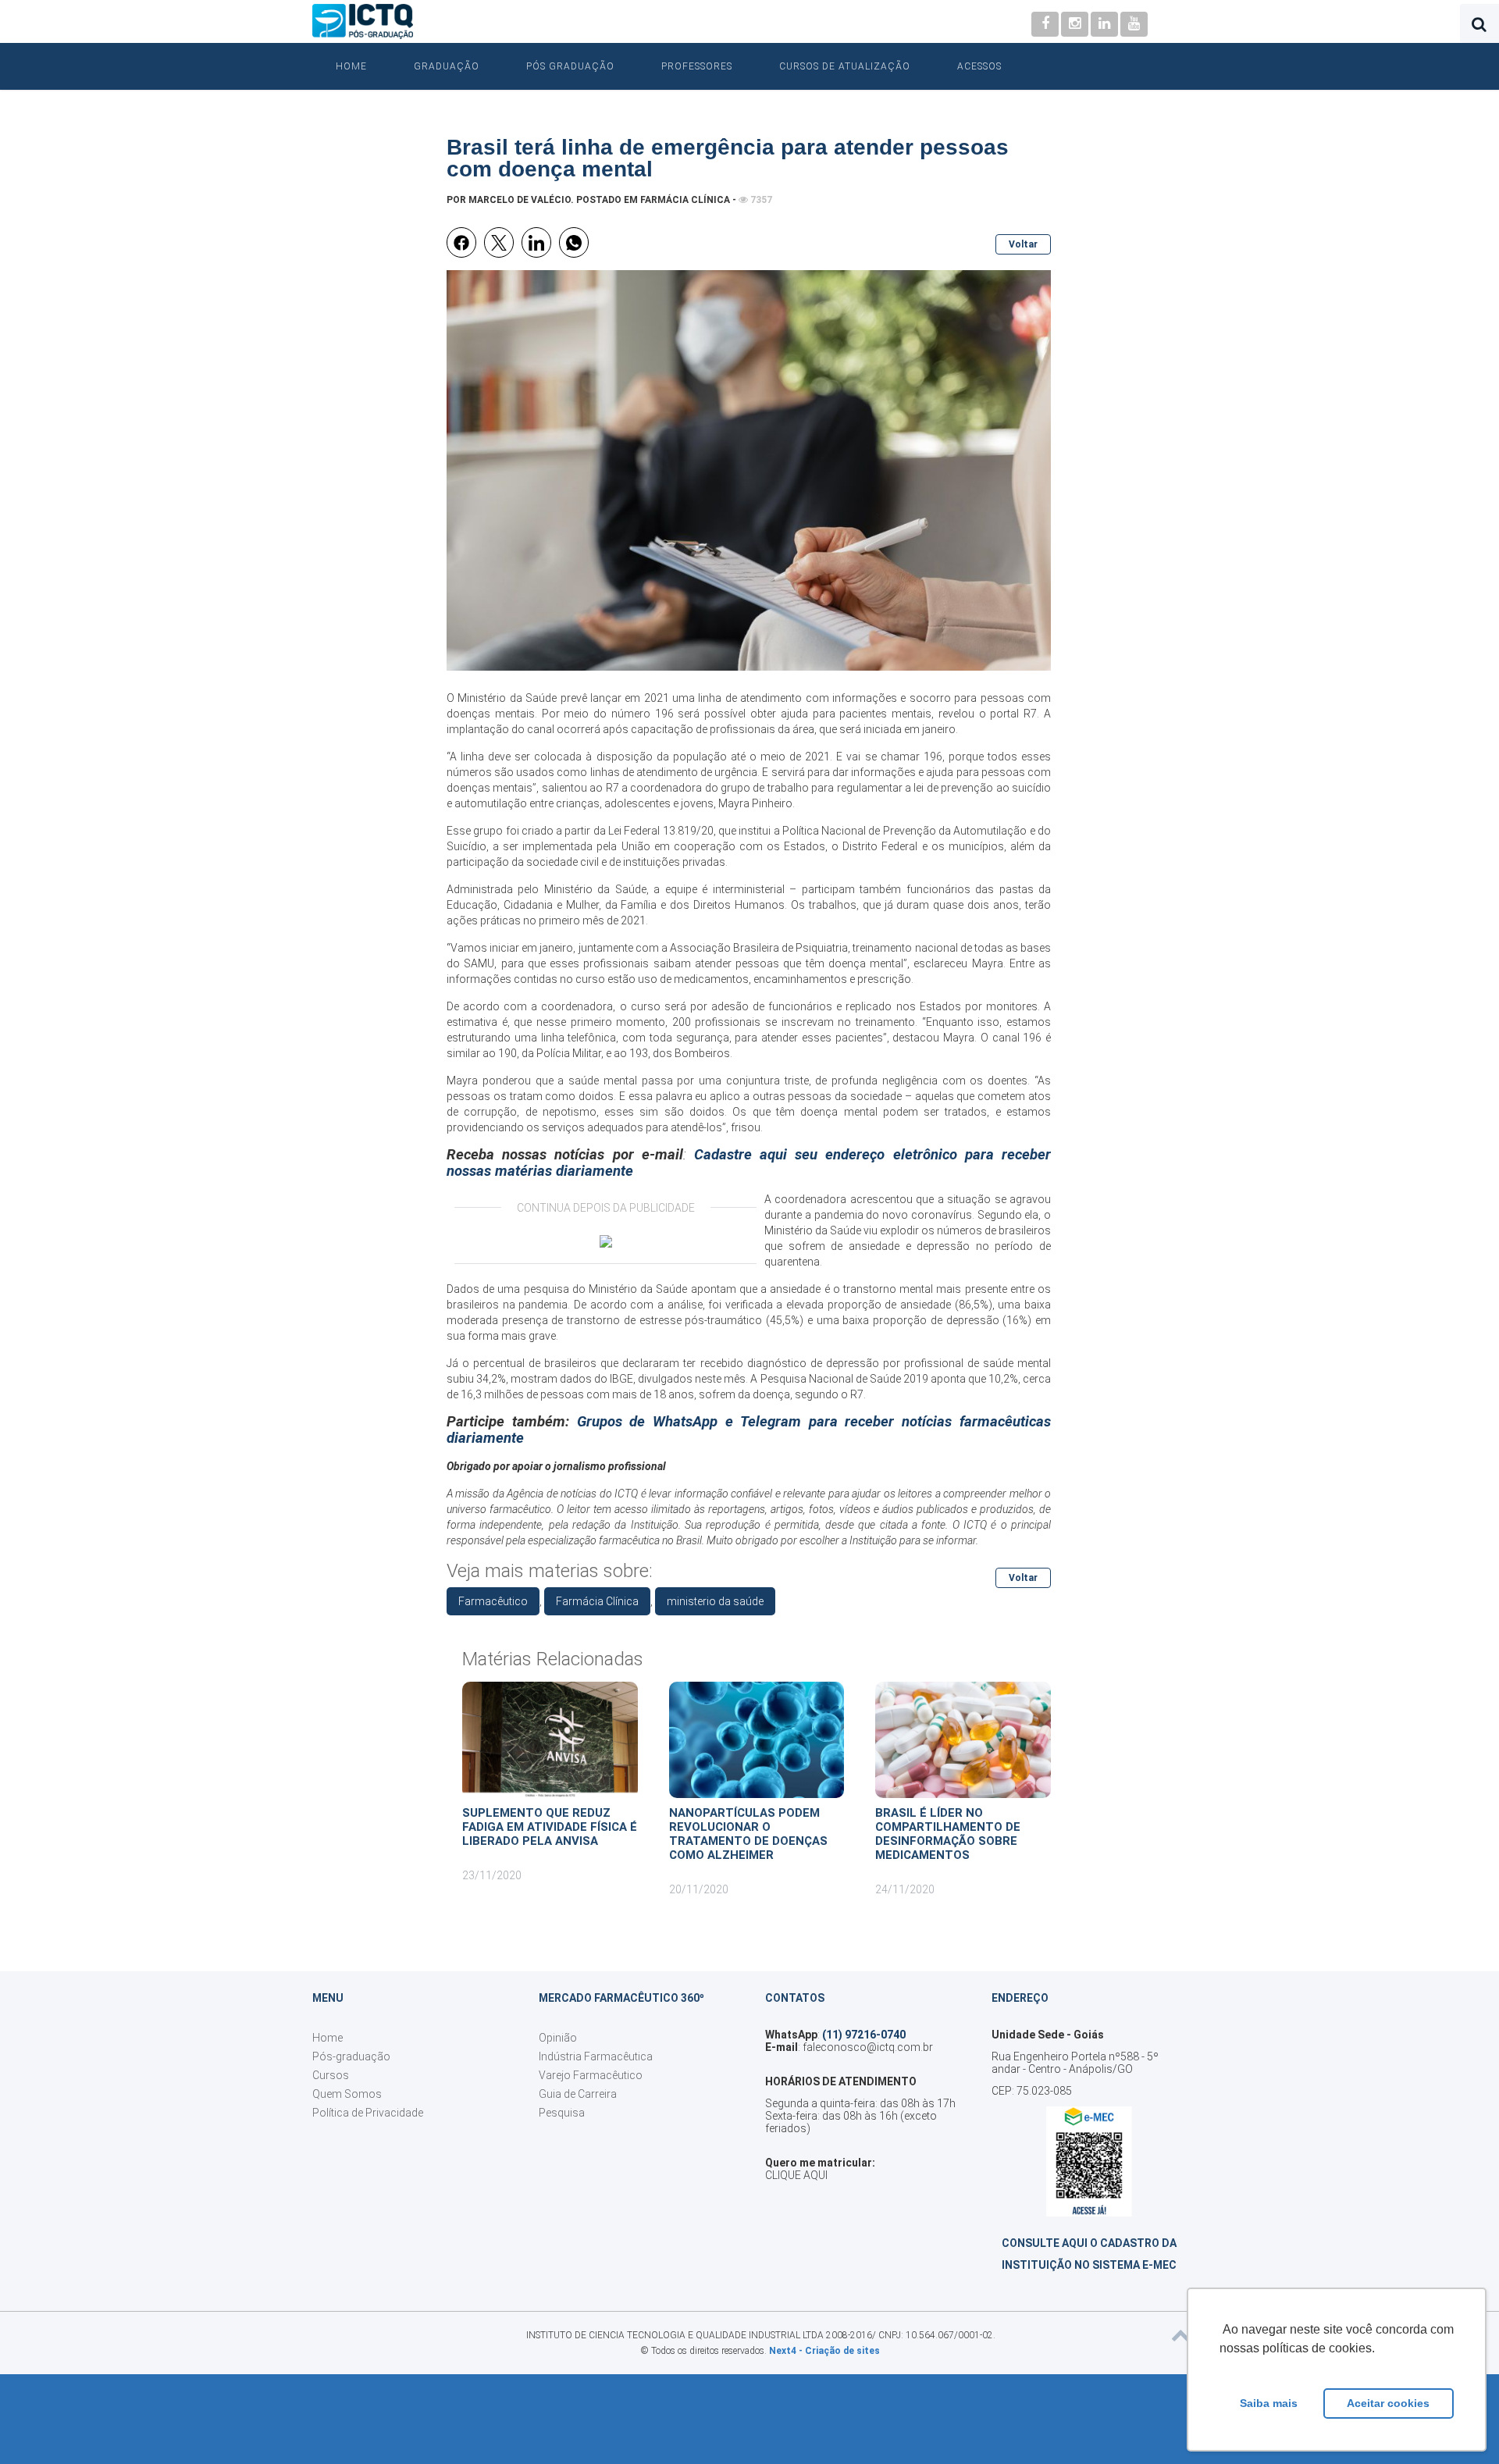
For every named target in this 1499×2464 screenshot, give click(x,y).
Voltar (1023, 244)
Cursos (331, 2075)
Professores (697, 66)
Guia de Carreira (578, 2094)
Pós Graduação (570, 66)
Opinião (558, 2038)
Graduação (447, 66)
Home (351, 66)
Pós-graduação (351, 2056)
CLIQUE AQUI (796, 2175)
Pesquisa (562, 2113)
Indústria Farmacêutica (596, 2056)
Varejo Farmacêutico (591, 2075)
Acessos (979, 66)
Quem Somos (347, 2094)
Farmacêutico (493, 1601)
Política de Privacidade (368, 2113)
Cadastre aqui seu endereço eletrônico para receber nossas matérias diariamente (749, 1163)
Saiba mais (1269, 2403)
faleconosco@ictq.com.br (868, 2047)
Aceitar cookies (1388, 2403)
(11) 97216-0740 (864, 2035)
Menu (328, 1998)
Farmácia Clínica (685, 200)
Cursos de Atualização (845, 66)
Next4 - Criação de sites (824, 2351)
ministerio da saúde (715, 1601)
